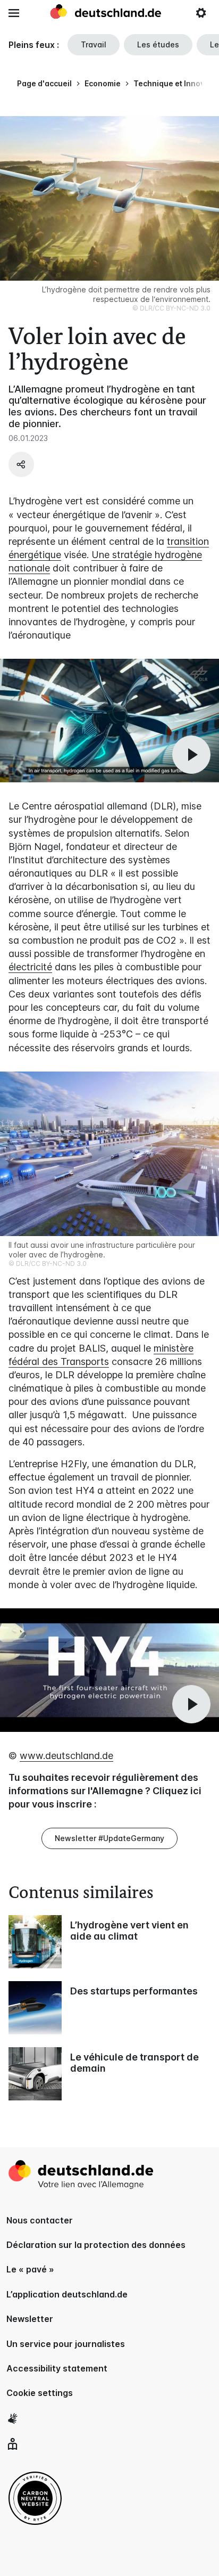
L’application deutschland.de (67, 2294)
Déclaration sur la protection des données (96, 2245)
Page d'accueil (44, 83)
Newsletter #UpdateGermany (109, 1838)
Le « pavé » (30, 2269)
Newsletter (30, 2319)
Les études (158, 44)
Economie (103, 83)
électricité (30, 967)
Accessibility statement (57, 2368)
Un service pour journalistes (66, 2344)
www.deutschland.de (66, 1756)
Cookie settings (40, 2393)
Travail (94, 44)
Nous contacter (40, 2220)
